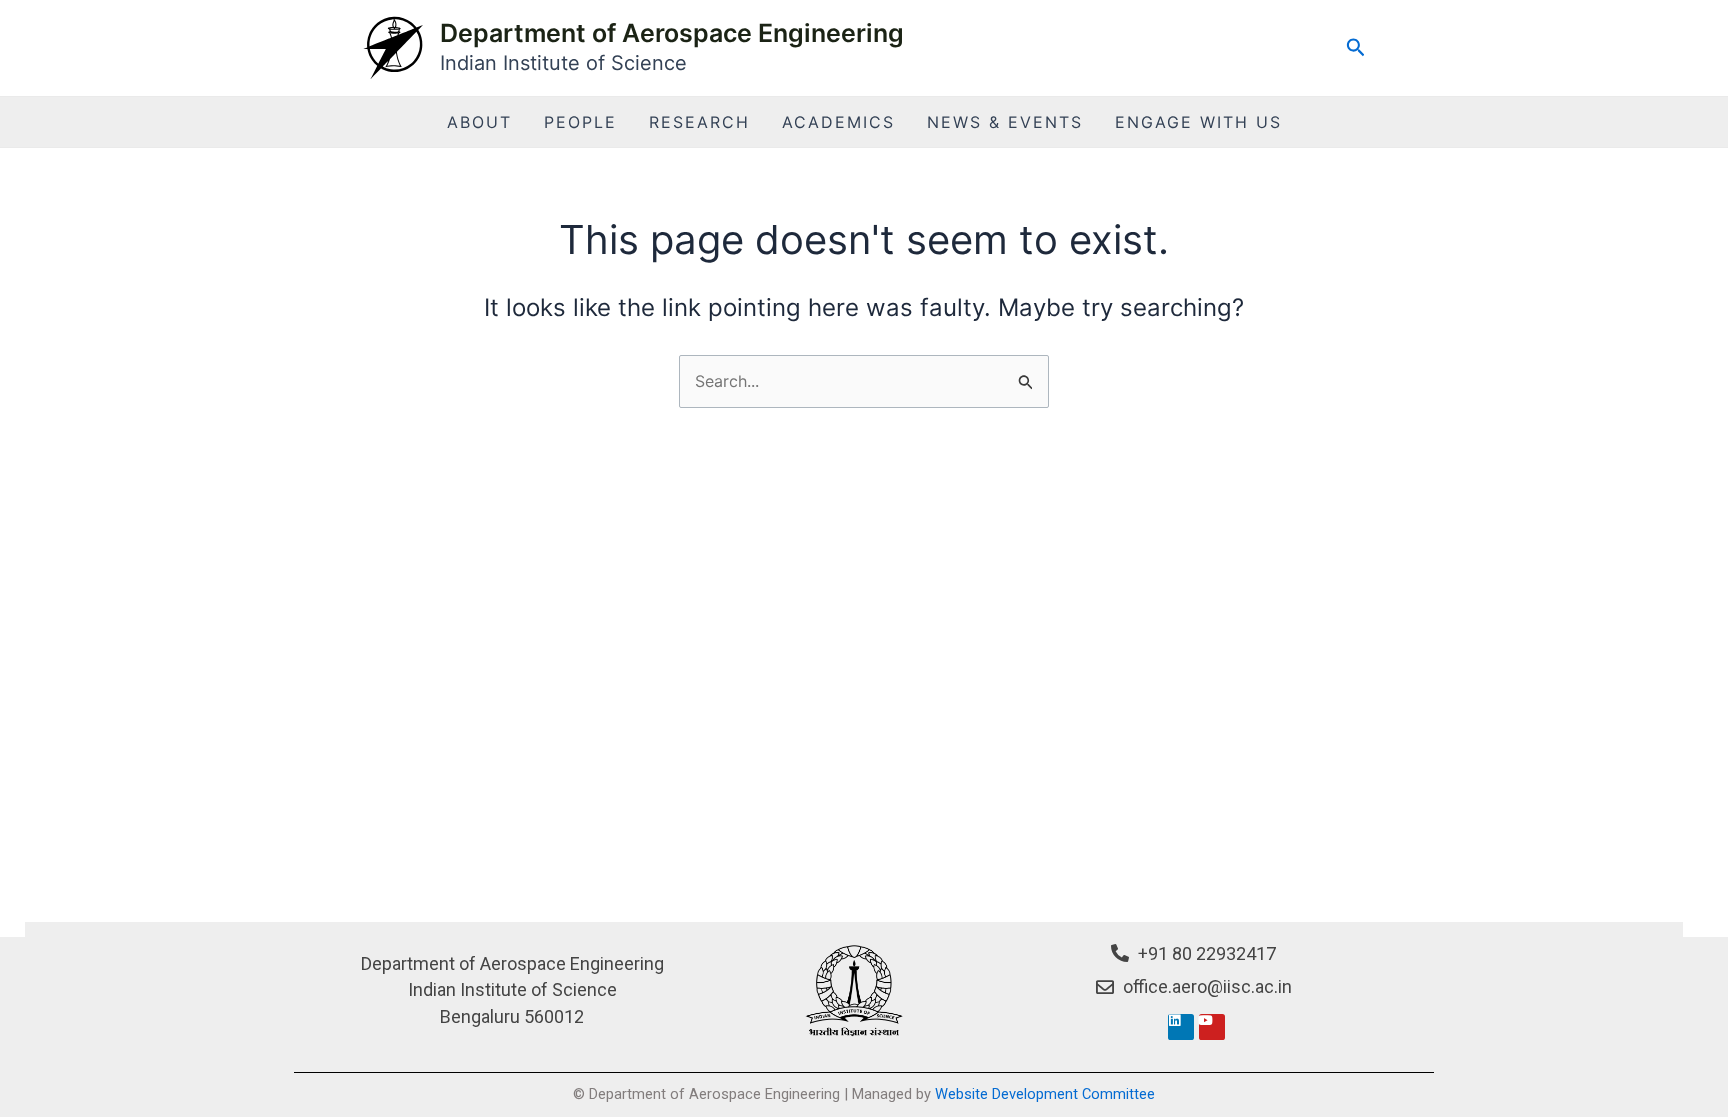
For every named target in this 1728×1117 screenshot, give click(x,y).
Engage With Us (1198, 122)
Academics (838, 122)
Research (699, 122)
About (479, 122)
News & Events (1005, 122)
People (580, 122)
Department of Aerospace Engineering (672, 33)
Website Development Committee (1045, 1094)
